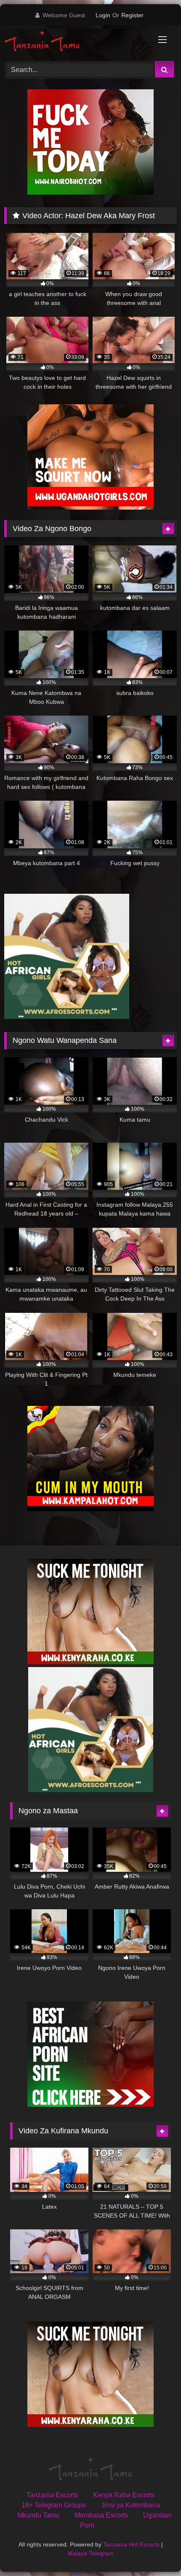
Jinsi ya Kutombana (130, 2505)
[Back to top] (155, 2551)
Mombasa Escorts (101, 2515)
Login (103, 15)
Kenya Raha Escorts (124, 2495)
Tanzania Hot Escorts (131, 2544)
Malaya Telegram (91, 2553)
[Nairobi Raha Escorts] (90, 192)
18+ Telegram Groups (54, 2505)
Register (132, 15)
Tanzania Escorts (52, 2495)
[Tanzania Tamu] (74, 42)
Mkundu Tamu (38, 2515)
